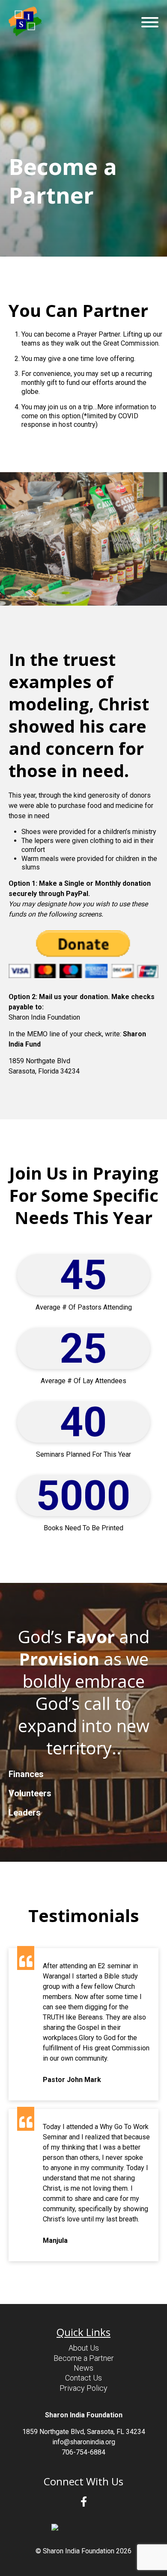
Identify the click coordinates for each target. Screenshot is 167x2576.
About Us (84, 2348)
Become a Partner (84, 2358)
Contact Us (83, 2378)
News (83, 2368)
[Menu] (150, 22)
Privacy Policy (83, 2388)
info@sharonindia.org (84, 2442)
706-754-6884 (83, 2452)
